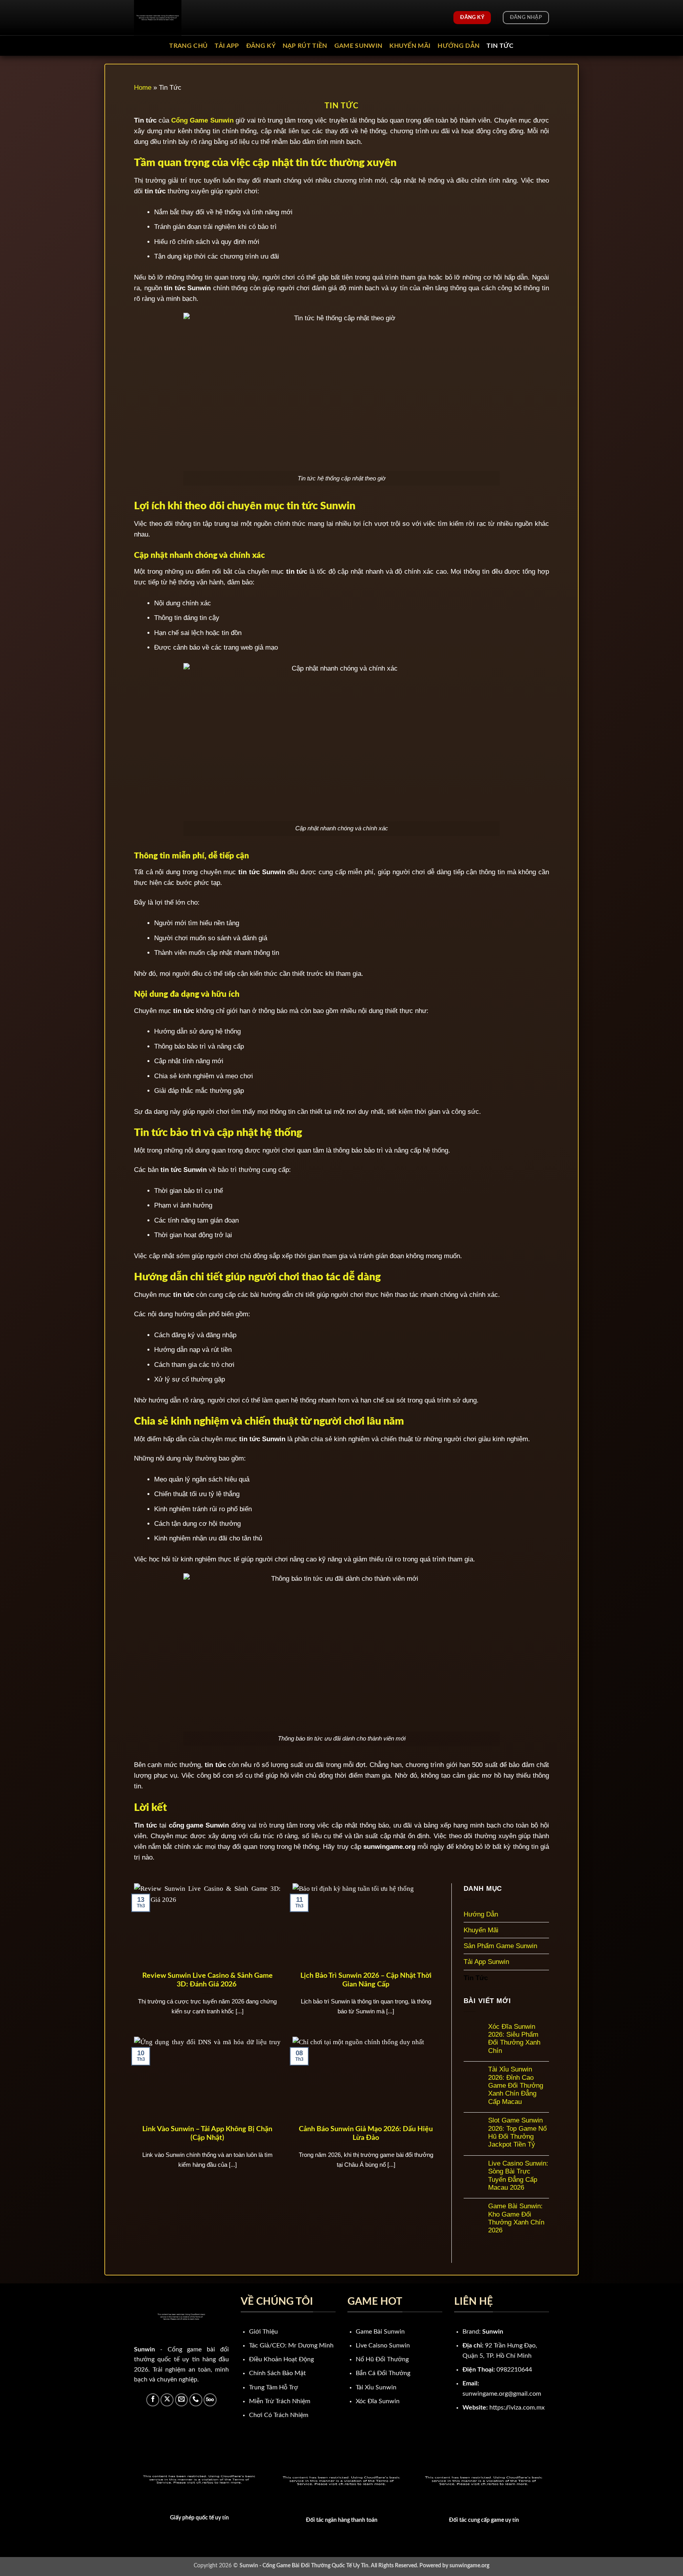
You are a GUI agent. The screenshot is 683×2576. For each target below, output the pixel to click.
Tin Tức (500, 46)
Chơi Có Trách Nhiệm (279, 2415)
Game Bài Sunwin (380, 2332)
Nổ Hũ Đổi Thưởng (382, 2359)
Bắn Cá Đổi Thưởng (383, 2373)
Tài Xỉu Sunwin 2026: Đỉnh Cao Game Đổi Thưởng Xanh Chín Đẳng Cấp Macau (516, 2086)
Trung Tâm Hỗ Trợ (274, 2387)
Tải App (227, 46)
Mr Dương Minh (311, 2345)
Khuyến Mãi (410, 46)
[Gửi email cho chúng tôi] (182, 2400)
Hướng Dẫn (458, 46)
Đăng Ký (261, 46)
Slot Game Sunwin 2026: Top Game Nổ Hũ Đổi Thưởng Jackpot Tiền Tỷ (517, 2132)
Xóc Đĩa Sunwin (378, 2401)
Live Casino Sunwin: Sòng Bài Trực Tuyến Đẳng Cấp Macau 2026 (518, 2175)
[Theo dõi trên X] (167, 2400)
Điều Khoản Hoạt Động (281, 2359)
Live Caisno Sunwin (383, 2345)
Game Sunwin (358, 46)
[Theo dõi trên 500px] (210, 2400)
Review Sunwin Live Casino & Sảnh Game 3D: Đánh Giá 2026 (208, 1980)
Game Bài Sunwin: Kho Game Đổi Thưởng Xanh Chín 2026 (516, 2218)
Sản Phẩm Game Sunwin (500, 1946)
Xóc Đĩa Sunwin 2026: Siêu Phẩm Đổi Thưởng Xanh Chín (514, 2039)
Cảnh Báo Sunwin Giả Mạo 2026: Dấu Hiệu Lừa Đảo (366, 2134)
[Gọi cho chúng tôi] (196, 2400)
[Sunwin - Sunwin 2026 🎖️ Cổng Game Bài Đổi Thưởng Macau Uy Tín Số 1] (174, 18)
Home (143, 88)
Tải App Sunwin (486, 1962)
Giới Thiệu (263, 2332)
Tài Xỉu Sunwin (376, 2387)
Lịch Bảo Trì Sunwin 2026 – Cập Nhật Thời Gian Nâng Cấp (366, 1980)
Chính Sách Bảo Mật (277, 2373)
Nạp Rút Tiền (305, 46)
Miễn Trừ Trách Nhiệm (280, 2401)
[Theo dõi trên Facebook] (153, 2400)
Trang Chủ (188, 46)
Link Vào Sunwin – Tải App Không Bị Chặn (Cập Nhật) (207, 2134)
